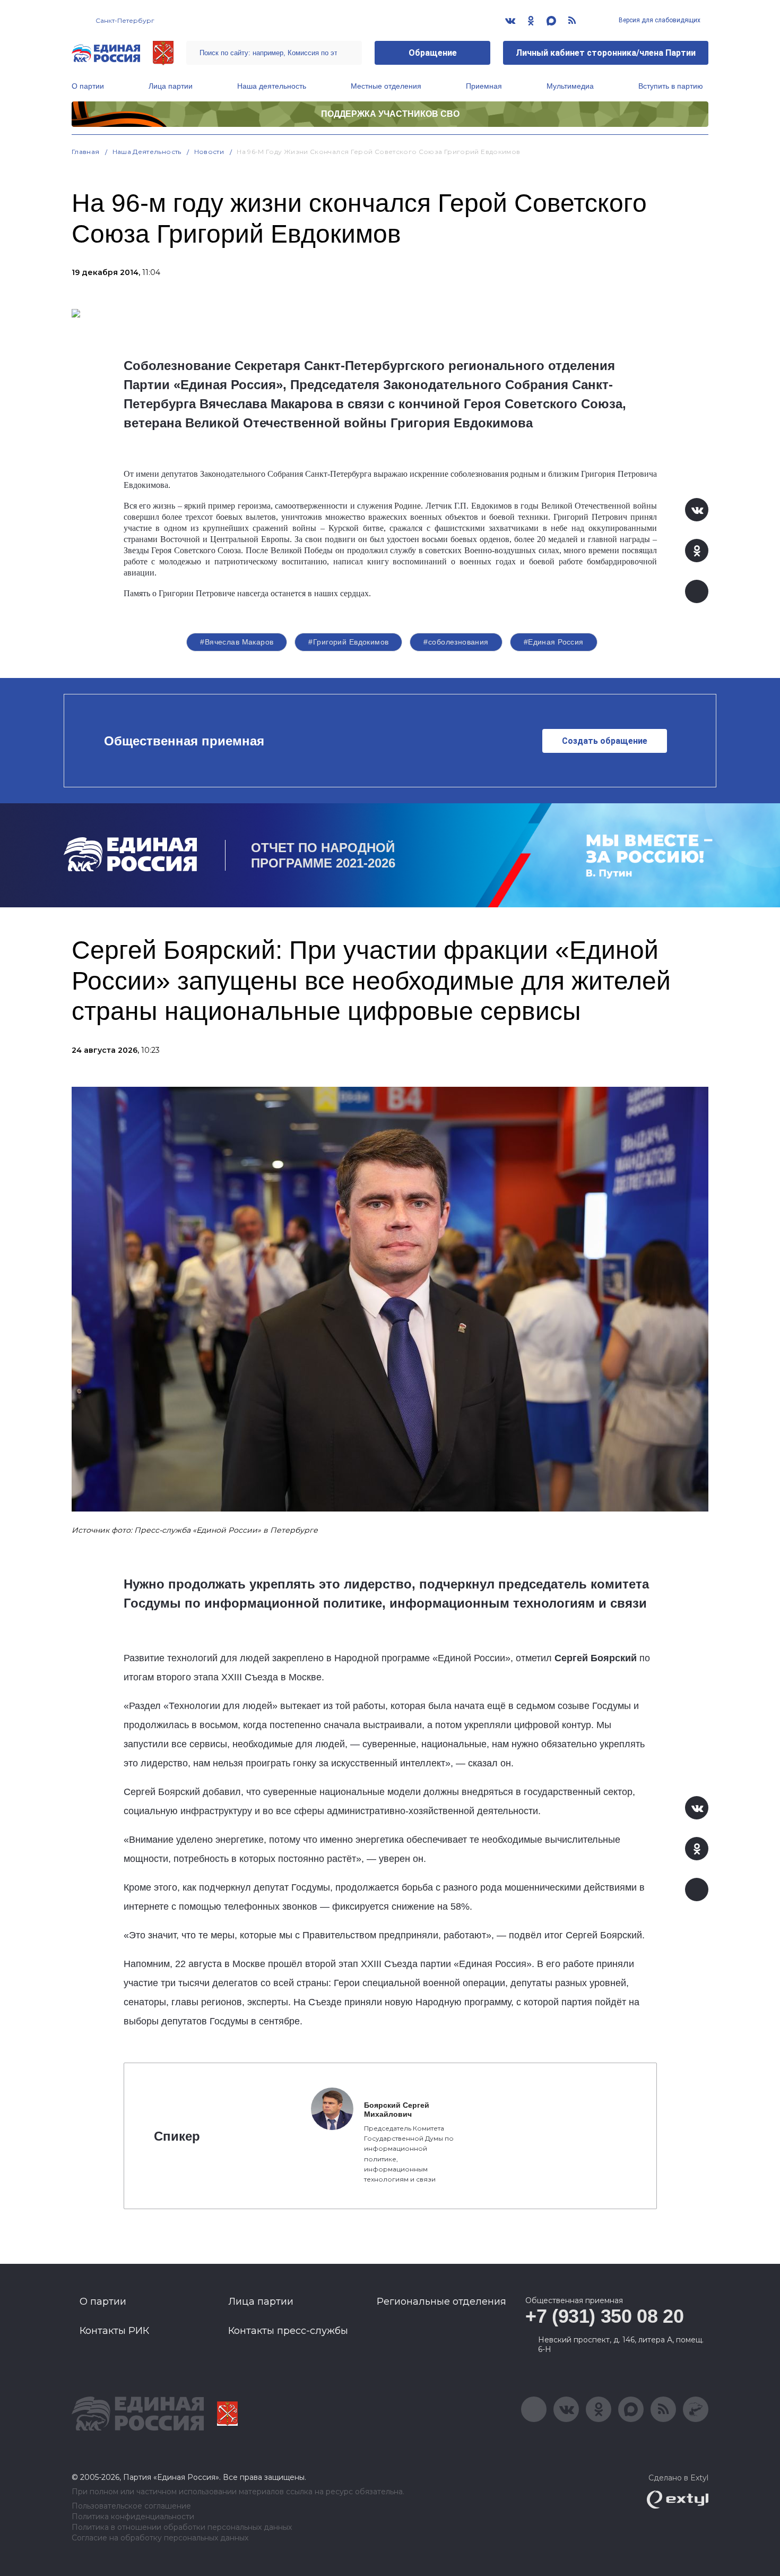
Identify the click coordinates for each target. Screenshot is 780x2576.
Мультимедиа (570, 86)
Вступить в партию (671, 86)
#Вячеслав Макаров (237, 642)
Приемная (484, 86)
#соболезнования (456, 642)
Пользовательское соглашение (131, 2506)
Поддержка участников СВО (390, 114)
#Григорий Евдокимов (348, 642)
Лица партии (171, 86)
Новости (209, 152)
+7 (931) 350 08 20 (605, 2316)
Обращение (433, 53)
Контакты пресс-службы (288, 2331)
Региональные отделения (441, 2302)
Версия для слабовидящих (659, 20)
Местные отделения (386, 86)
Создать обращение (605, 741)
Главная (86, 152)
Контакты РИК (114, 2331)
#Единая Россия (554, 642)
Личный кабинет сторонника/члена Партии (606, 53)
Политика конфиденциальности (133, 2517)
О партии (88, 86)
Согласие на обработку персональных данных (160, 2538)
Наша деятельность (272, 86)
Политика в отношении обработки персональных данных (182, 2527)
